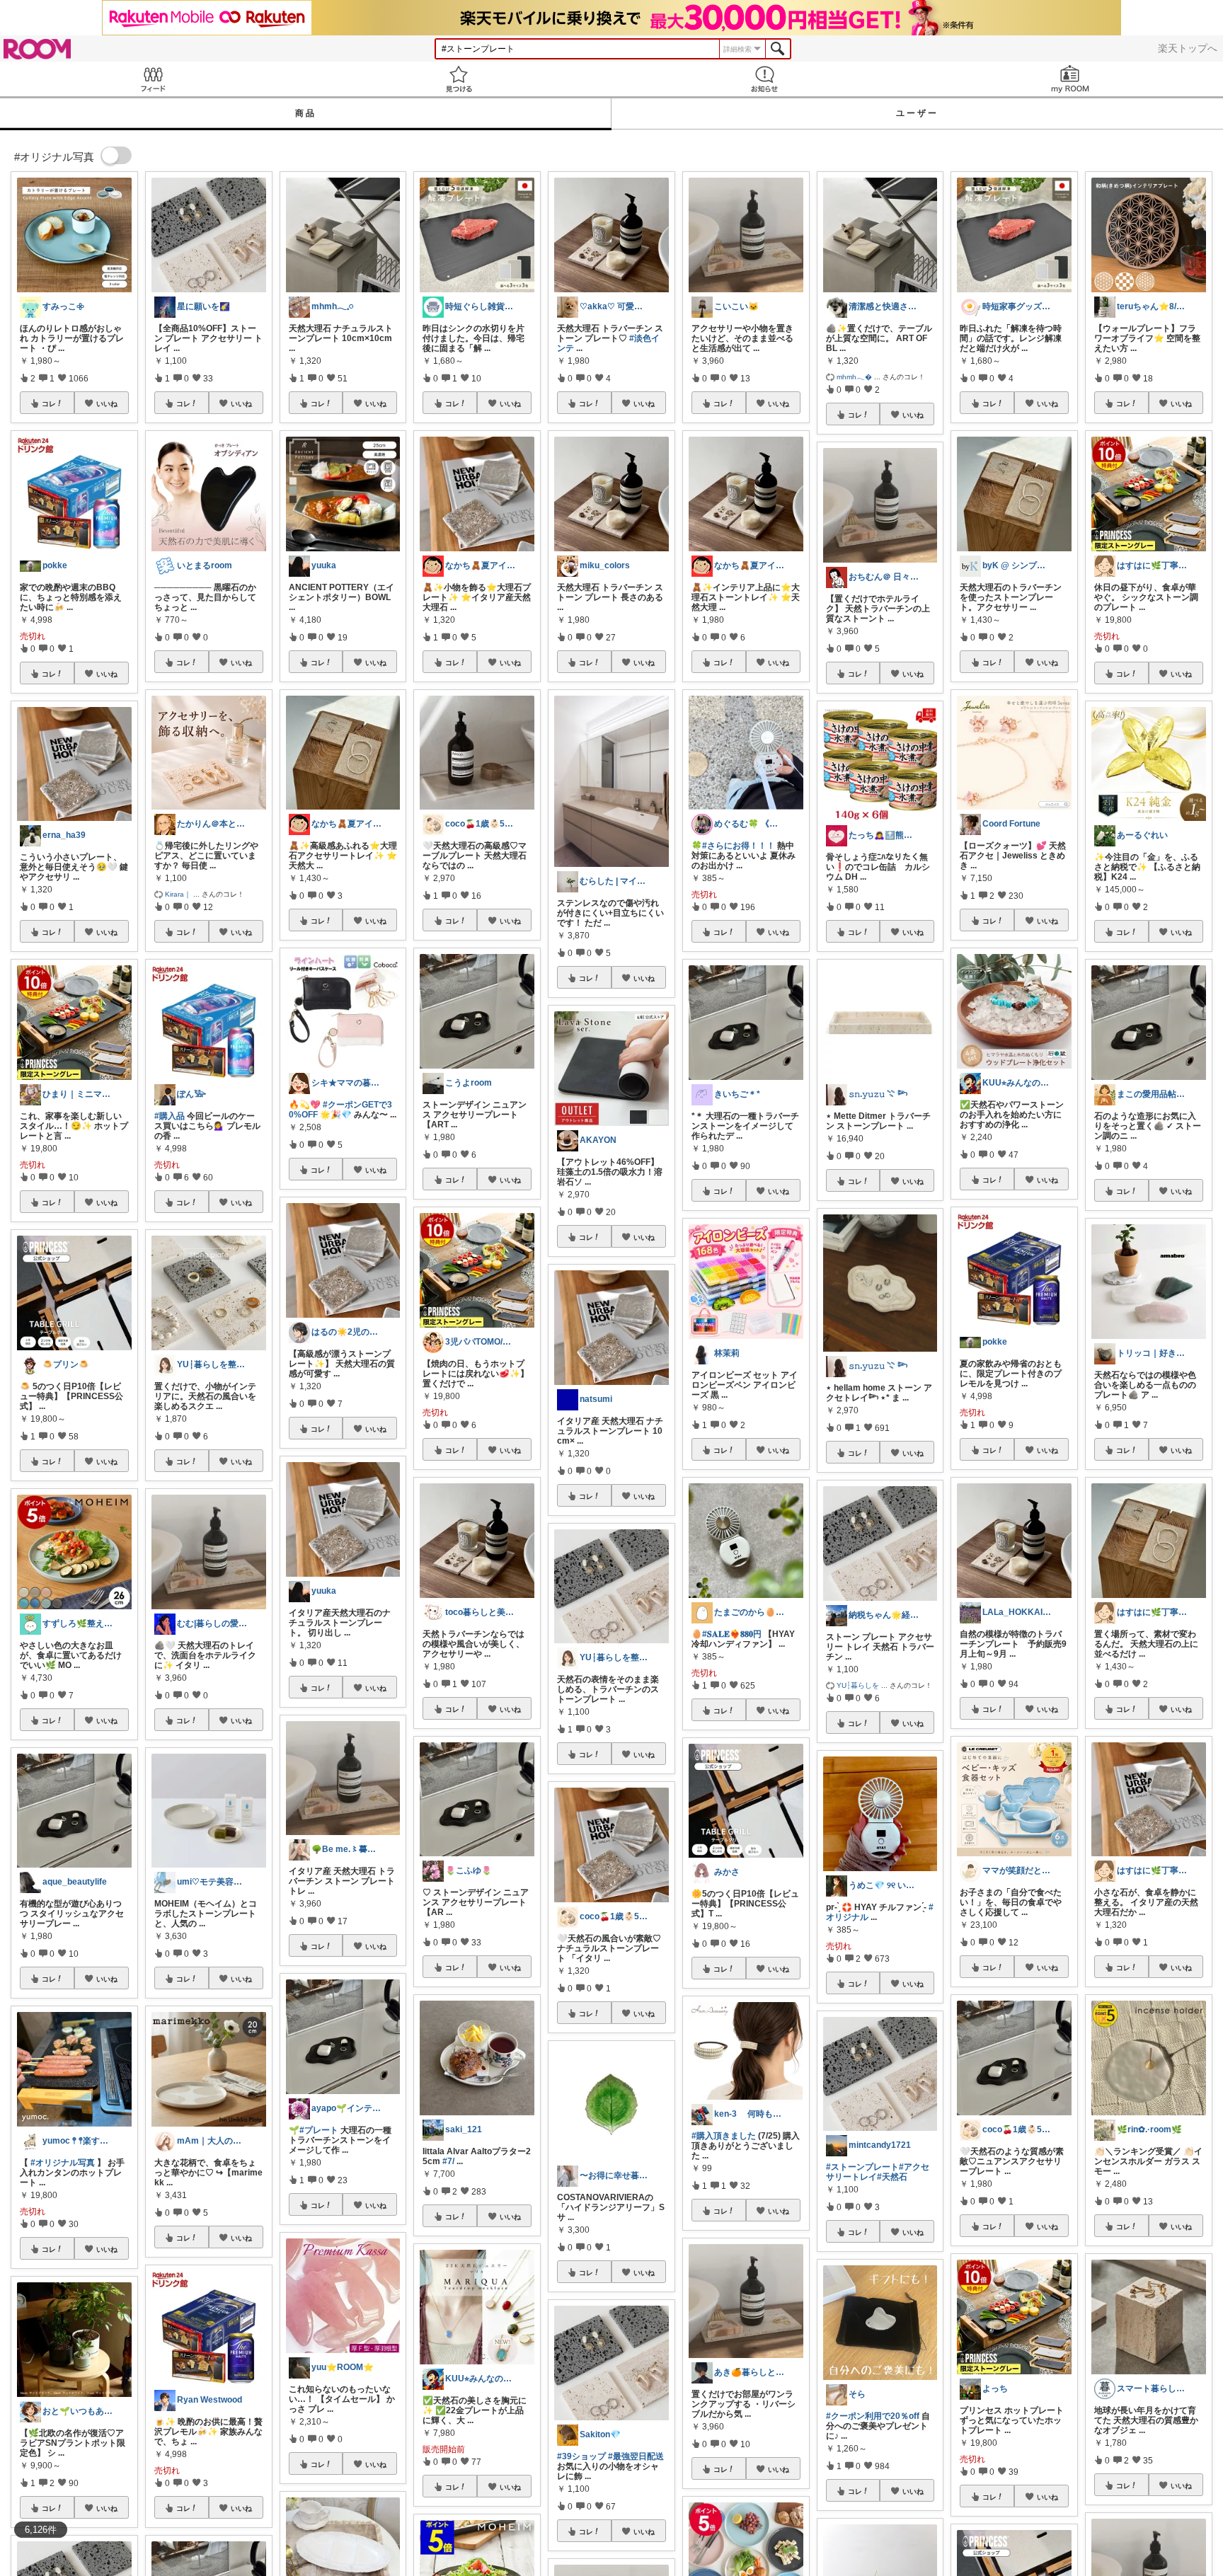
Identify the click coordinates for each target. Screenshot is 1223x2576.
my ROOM (1070, 79)
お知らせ (764, 79)
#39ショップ (581, 2456)
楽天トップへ (1188, 48)
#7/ (448, 2161)
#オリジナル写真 (63, 2163)
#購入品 (170, 1116)
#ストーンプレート (862, 2167)
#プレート (319, 2130)
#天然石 (892, 2177)
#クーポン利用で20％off (873, 2416)
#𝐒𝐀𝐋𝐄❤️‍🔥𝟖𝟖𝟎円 (732, 1634)
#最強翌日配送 (636, 2456)
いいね (107, 403)
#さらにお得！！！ (739, 846)
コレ (49, 403)
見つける (459, 79)
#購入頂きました (724, 2136)
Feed (153, 79)
